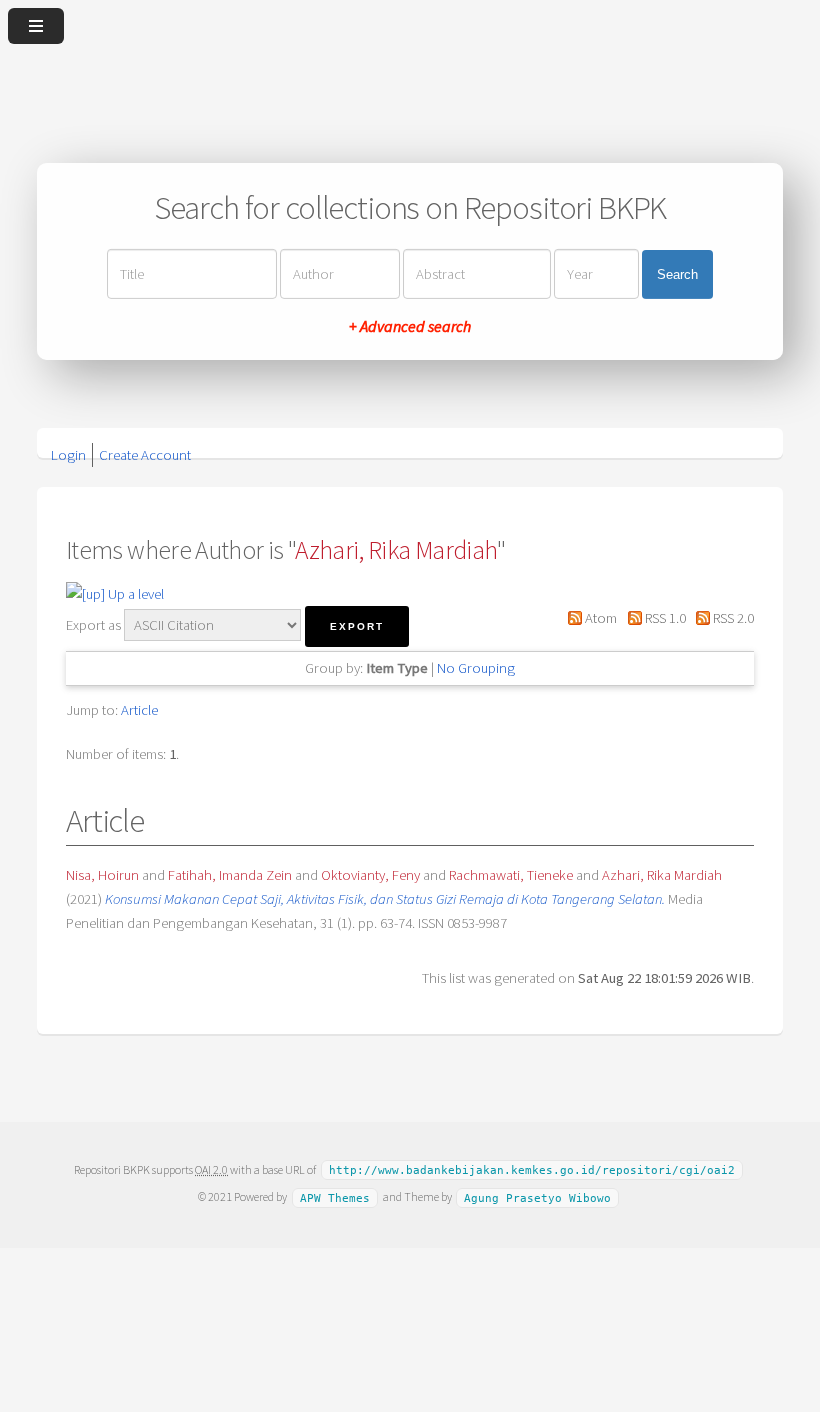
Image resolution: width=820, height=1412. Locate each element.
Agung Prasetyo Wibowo (537, 1197)
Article (139, 710)
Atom (599, 618)
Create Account (145, 455)
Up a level (134, 594)
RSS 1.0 (663, 618)
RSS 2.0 (732, 618)
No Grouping (476, 668)
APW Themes (335, 1197)
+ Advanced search (410, 326)
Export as (93, 625)
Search (677, 274)
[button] (357, 626)
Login (68, 455)
